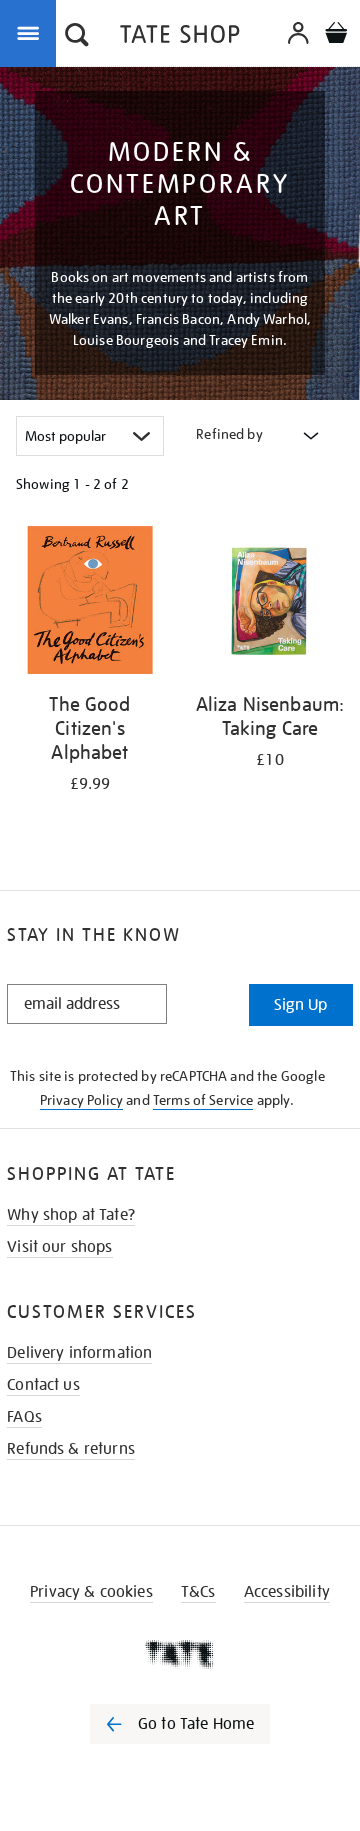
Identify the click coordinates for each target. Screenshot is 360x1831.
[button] (77, 37)
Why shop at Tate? (71, 1215)
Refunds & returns (71, 1449)
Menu (32, 32)
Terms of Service (203, 1100)
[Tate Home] (180, 1654)
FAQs (24, 1417)
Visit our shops (59, 1247)
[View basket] (336, 35)
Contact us (43, 1385)
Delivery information (79, 1353)
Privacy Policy (81, 1100)
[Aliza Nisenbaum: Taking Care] (270, 603)
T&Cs (198, 1592)
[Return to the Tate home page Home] (180, 37)
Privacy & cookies (91, 1592)
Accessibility (287, 1592)
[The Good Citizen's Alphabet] (90, 603)
